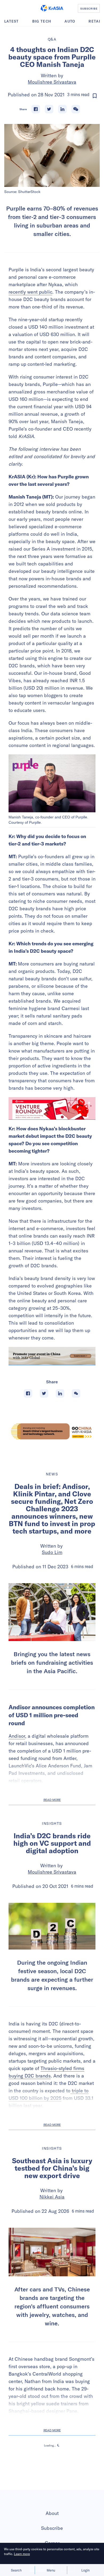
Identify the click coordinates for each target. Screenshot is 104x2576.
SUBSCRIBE (89, 8)
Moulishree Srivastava (52, 82)
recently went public (30, 292)
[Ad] (52, 1431)
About (52, 2513)
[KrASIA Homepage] (52, 8)
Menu (51, 2570)
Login (85, 2570)
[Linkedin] (62, 109)
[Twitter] (49, 109)
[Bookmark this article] (95, 96)
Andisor (17, 1736)
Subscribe (52, 2528)
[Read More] (52, 1109)
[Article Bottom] (52, 1356)
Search (16, 2570)
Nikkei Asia (52, 2197)
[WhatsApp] (76, 109)
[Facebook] (36, 109)
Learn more (22, 2554)
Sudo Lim (52, 1552)
